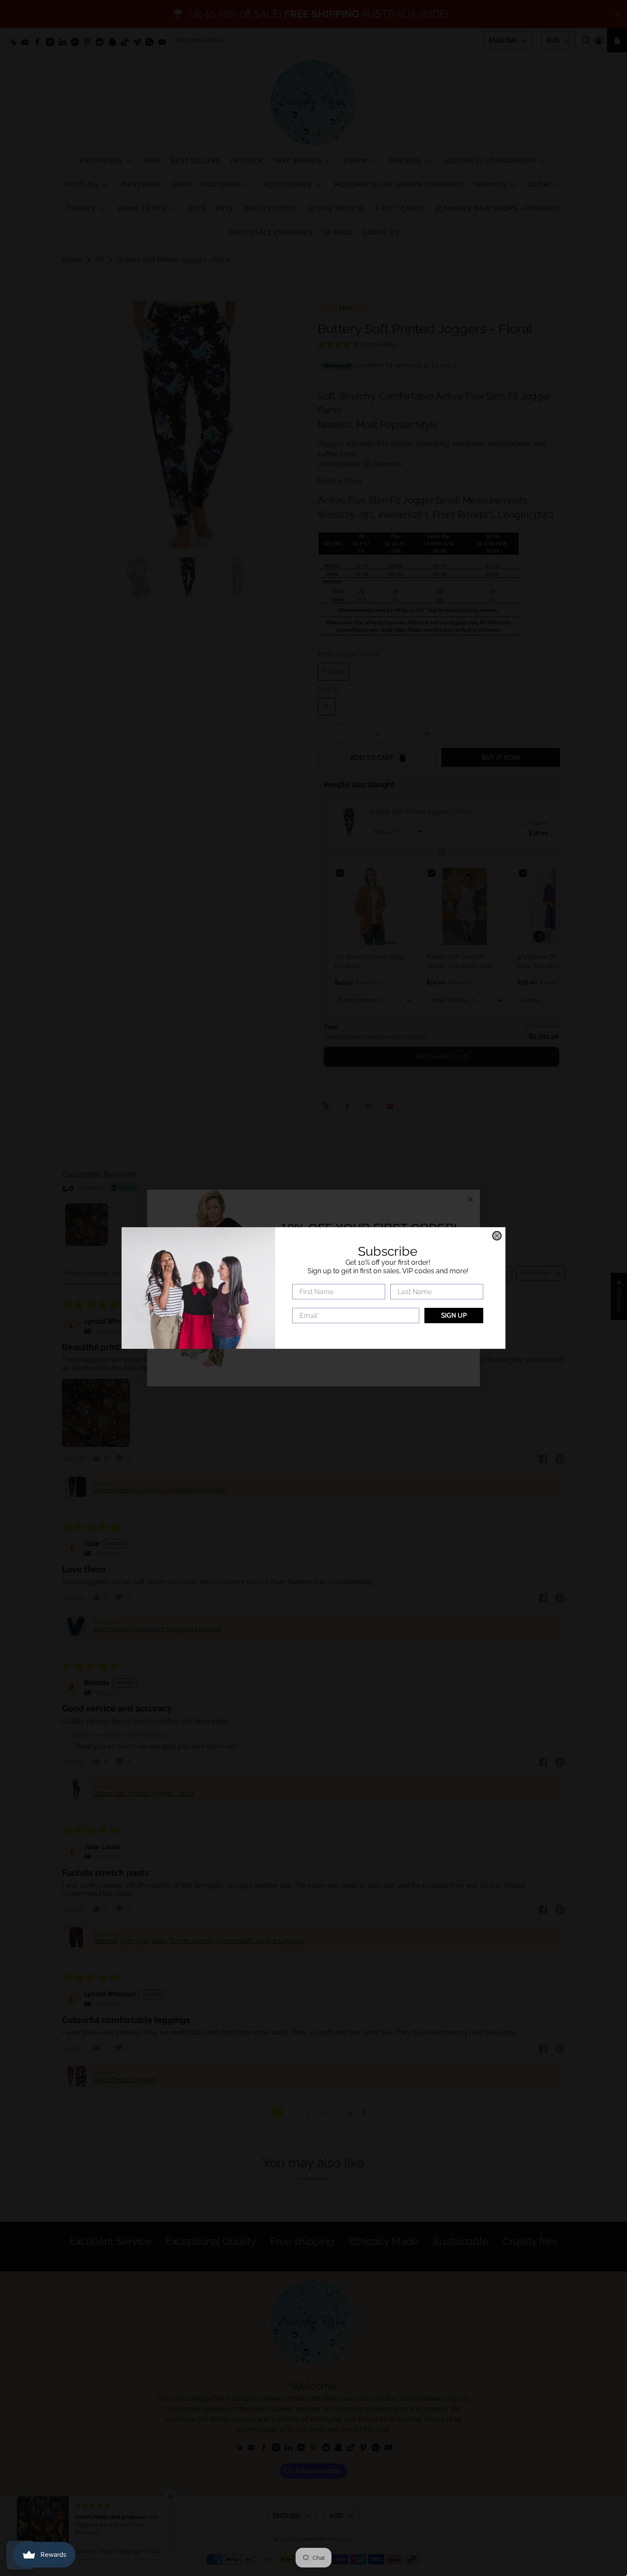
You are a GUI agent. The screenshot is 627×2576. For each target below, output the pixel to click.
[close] (497, 1236)
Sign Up (454, 1315)
